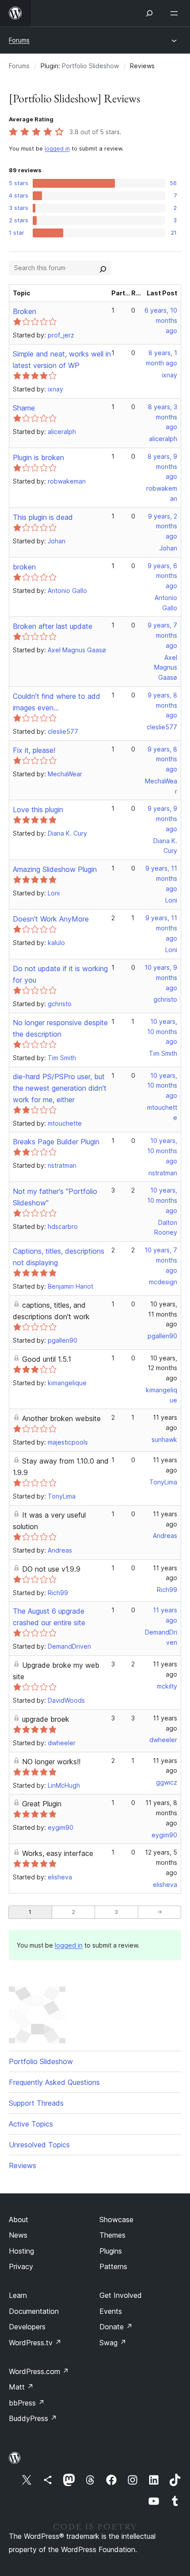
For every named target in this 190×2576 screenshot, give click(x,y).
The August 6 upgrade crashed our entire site (49, 1617)
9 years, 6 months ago (162, 576)
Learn (18, 2295)
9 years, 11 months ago (161, 878)
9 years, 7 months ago (162, 635)
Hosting (21, 2251)
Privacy (21, 2266)
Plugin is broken (38, 457)
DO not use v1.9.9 (51, 1569)
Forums (19, 40)
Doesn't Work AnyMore (51, 919)
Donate (116, 2327)
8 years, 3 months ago (163, 417)
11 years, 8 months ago (161, 1813)
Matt (21, 2387)
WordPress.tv (35, 2343)
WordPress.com (39, 2371)
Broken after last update (53, 626)
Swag (113, 2343)
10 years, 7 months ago (161, 1260)
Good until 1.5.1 (47, 1359)
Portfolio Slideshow (90, 66)
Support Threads (36, 2103)
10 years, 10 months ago (162, 1032)
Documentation (34, 2311)
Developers (27, 2327)
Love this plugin (38, 810)
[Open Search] (149, 13)
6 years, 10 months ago (161, 320)
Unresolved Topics (39, 2145)
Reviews (23, 2165)
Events (111, 2311)
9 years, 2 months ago (163, 526)
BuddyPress (33, 2418)
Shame (24, 408)
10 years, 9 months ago (161, 978)
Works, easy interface (58, 1853)
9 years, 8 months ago (162, 705)
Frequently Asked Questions (54, 2082)
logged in (57, 149)
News (18, 2235)
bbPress (27, 2403)
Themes (112, 2235)
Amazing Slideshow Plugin (55, 869)
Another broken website (61, 1418)
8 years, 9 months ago (162, 467)
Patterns (113, 2266)
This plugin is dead (43, 517)
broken (24, 567)
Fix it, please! (34, 750)
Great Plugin (42, 1804)
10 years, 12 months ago (162, 1368)
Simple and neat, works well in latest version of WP (62, 360)
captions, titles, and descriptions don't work (51, 1311)
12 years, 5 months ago (161, 1862)
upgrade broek (46, 1719)
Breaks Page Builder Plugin (56, 1142)
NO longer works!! (51, 1762)
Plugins (111, 2251)
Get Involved (121, 2295)
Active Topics (31, 2124)
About (19, 2220)
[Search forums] (103, 268)
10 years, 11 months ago (163, 1314)
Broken (25, 311)
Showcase (116, 2220)
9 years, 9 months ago (162, 819)
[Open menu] (176, 13)
